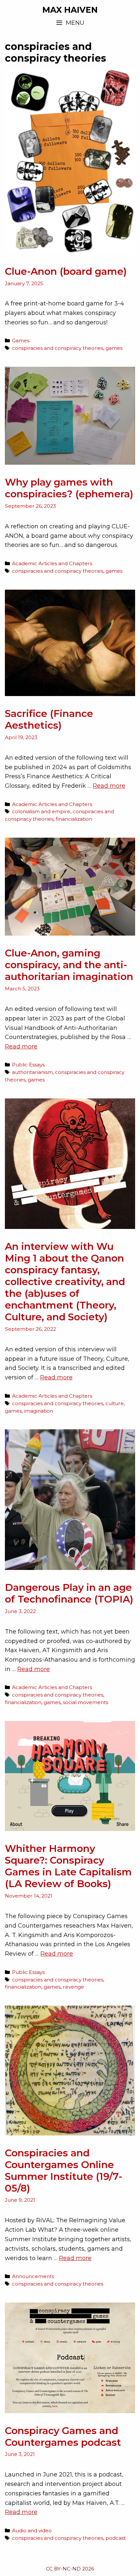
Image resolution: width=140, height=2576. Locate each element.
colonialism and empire (41, 811)
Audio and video (32, 2530)
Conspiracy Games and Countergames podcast (63, 2436)
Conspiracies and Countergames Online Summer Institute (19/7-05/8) (64, 2171)
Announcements (33, 2276)
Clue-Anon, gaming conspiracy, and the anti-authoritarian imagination (69, 965)
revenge (73, 1987)
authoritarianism (32, 1072)
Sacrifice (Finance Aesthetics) (49, 719)
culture (115, 1403)
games (114, 348)
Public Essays (28, 1065)
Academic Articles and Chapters (52, 563)
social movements (85, 1702)
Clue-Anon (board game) (66, 271)
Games (21, 341)
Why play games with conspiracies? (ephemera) (69, 488)
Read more (109, 786)
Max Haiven (70, 10)
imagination (39, 1411)
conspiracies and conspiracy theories (58, 348)
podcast (116, 2538)
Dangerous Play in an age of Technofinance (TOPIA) (69, 1593)
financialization (74, 819)
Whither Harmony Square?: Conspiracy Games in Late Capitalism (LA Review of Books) (68, 1866)
